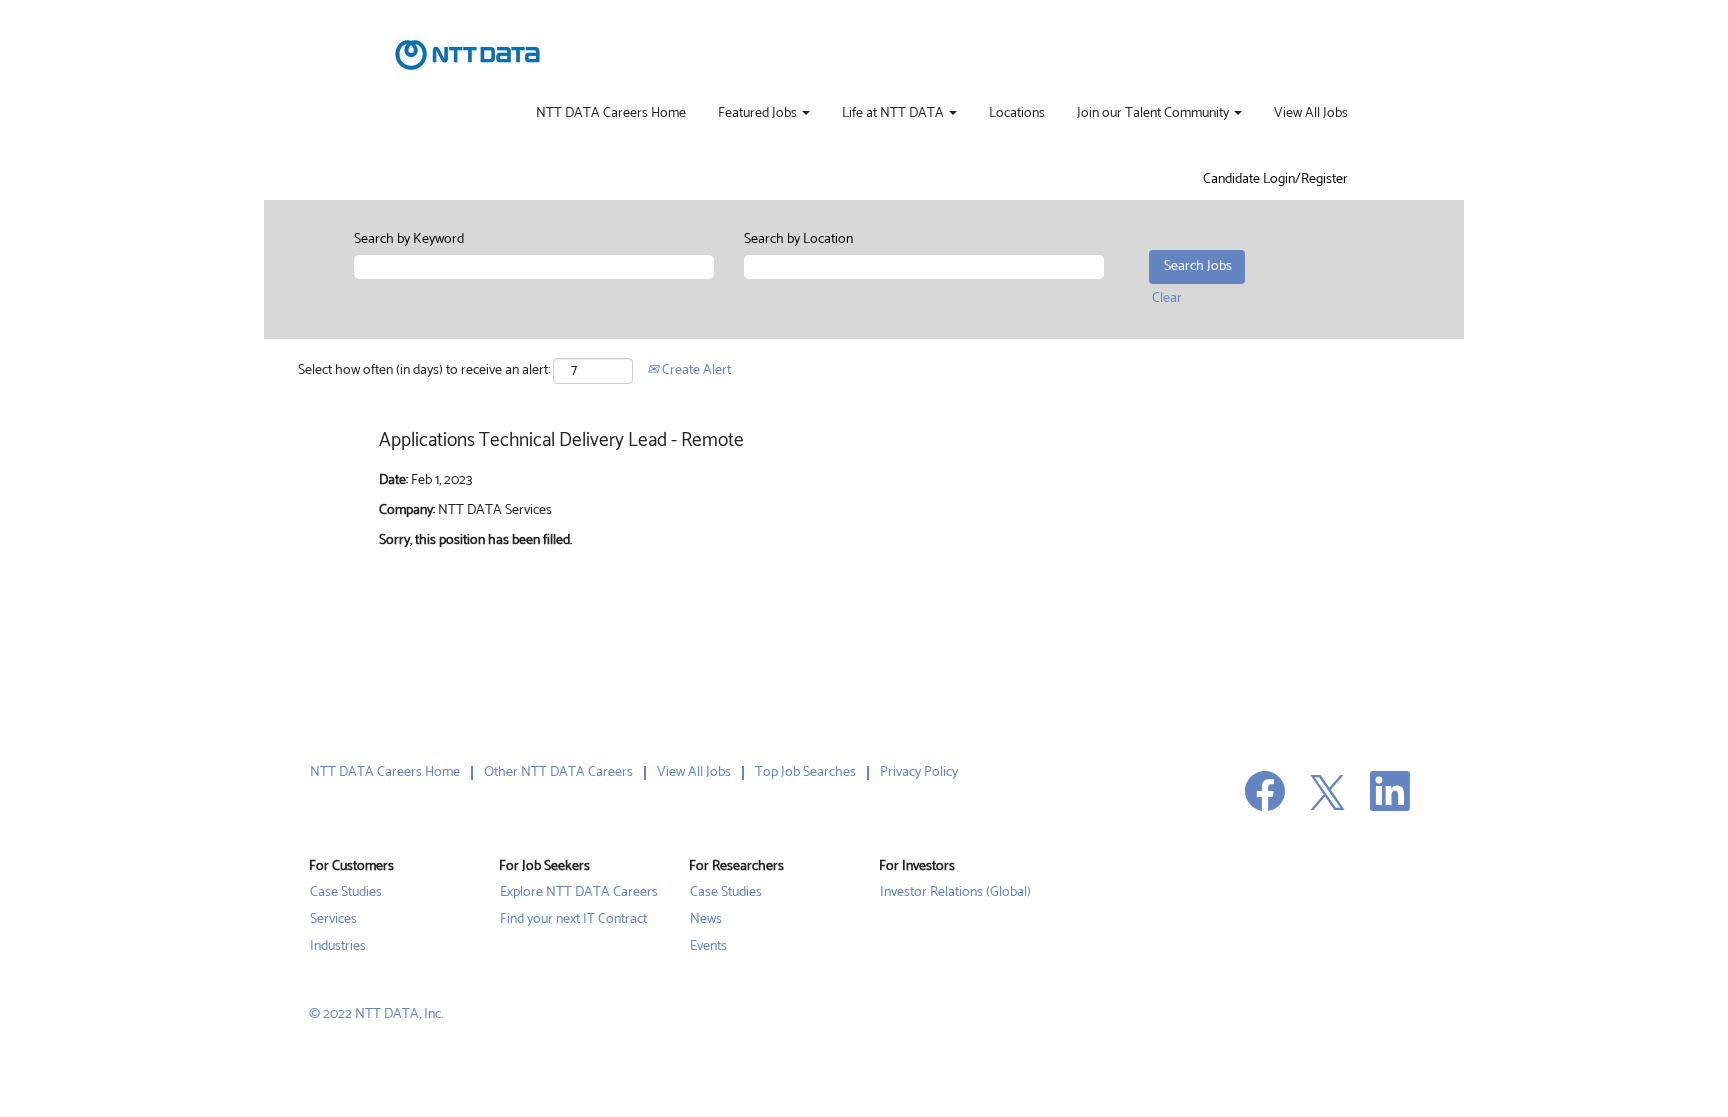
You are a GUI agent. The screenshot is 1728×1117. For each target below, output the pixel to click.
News (706, 920)
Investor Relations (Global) (955, 893)
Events (708, 947)
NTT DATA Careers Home (611, 114)
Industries (338, 947)
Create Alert (695, 370)
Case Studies (346, 893)
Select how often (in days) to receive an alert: (424, 371)
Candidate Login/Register (1275, 180)
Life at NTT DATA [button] (894, 114)
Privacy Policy (919, 772)
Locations (1017, 114)
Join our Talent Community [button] (1154, 114)
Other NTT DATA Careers (558, 772)
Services (333, 920)
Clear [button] (1167, 298)
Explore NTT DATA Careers (579, 893)
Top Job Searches (805, 772)
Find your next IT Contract (573, 920)
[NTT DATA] (467, 55)
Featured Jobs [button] (759, 114)
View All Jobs (1311, 114)
